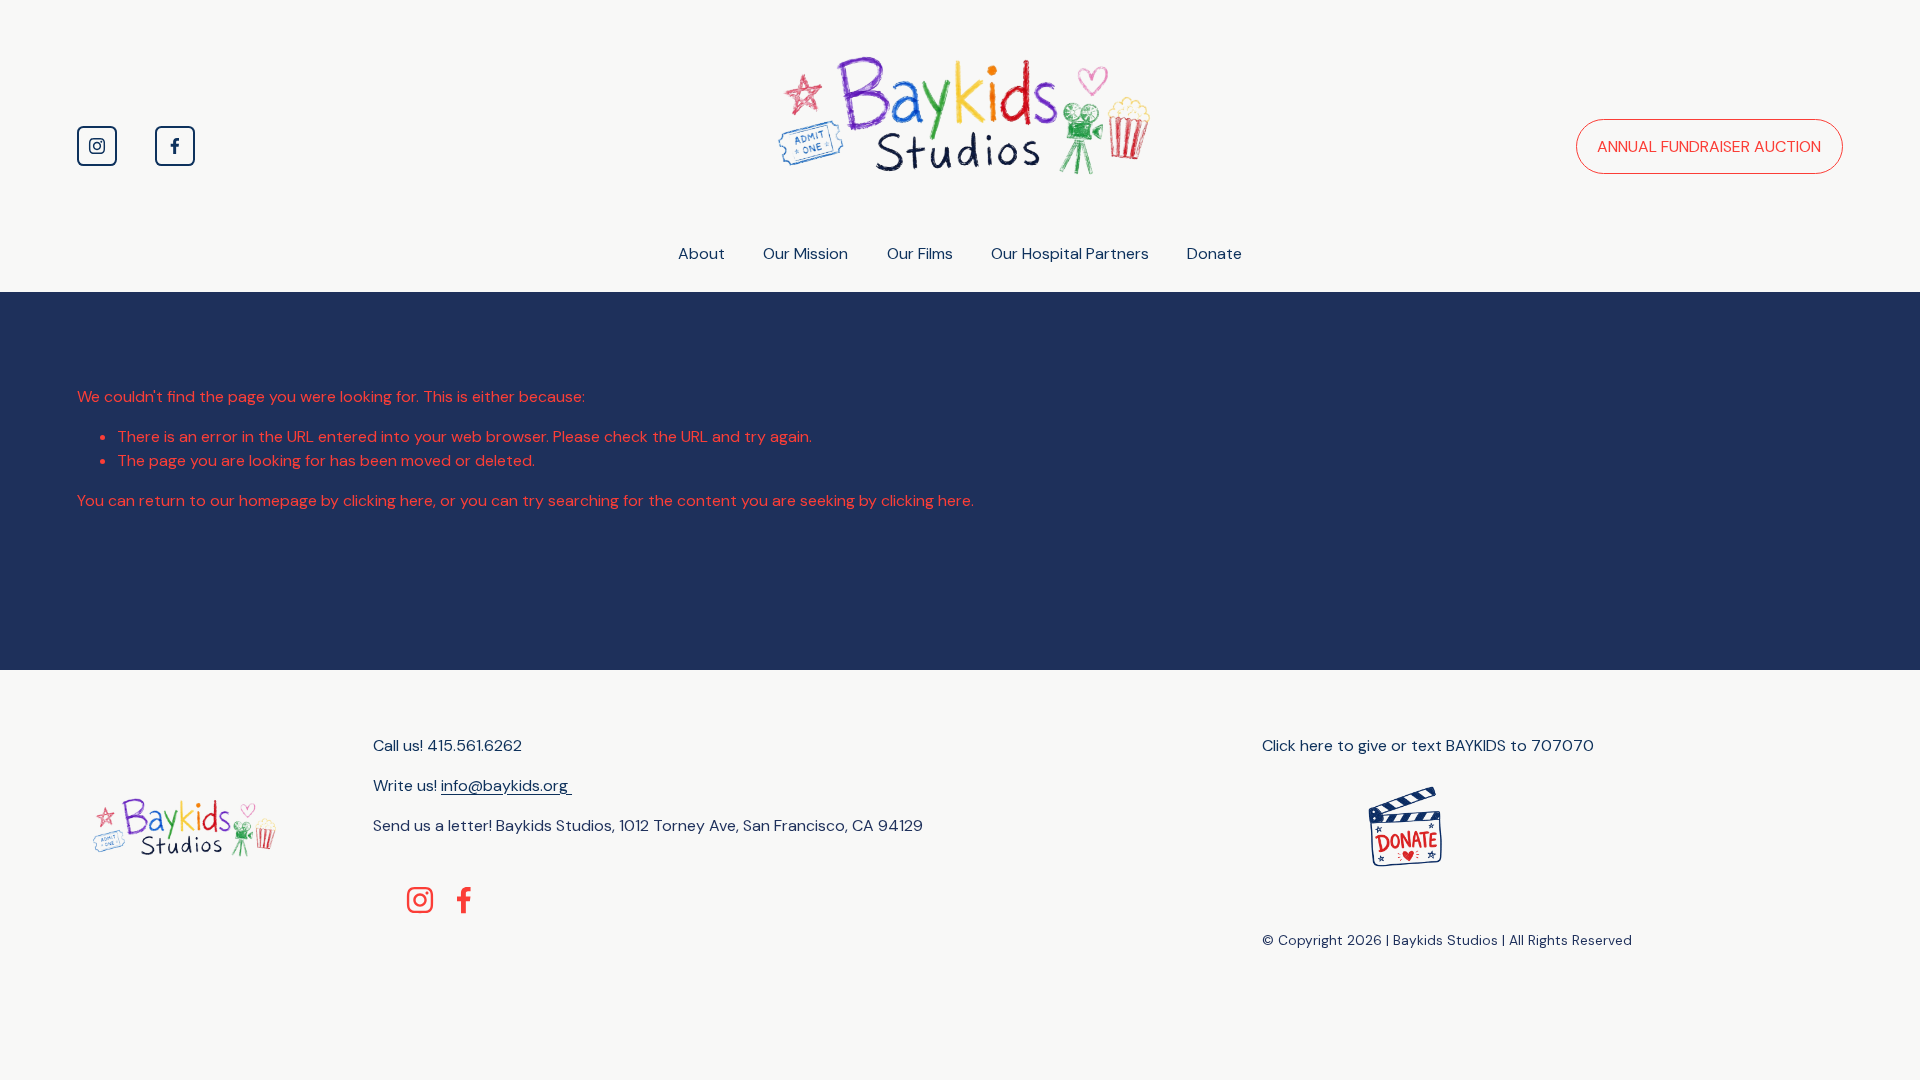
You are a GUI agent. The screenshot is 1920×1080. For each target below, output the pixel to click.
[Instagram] (97, 146)
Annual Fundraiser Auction (1709, 146)
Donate (1214, 253)
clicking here (388, 500)
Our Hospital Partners (1070, 253)
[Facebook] (175, 146)
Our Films (920, 253)
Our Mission (805, 253)
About (701, 253)
